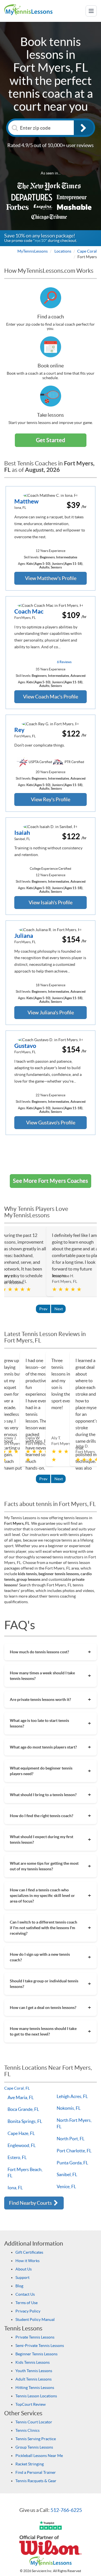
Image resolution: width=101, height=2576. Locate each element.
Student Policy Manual (35, 2319)
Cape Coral (87, 251)
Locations (63, 251)
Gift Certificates (29, 2252)
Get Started (50, 440)
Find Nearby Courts (31, 2203)
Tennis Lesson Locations (36, 2396)
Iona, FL (15, 2188)
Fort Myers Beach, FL (25, 2173)
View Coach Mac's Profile (50, 697)
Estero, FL (17, 2157)
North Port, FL (71, 2139)
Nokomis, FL (69, 2108)
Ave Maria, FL (21, 2097)
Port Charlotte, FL (74, 2151)
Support (22, 2277)
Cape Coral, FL (17, 2088)
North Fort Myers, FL (74, 2123)
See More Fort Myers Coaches (50, 1181)
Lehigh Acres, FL (72, 2096)
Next (59, 1309)
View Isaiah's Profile (50, 902)
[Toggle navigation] (91, 11)
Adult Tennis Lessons (34, 2379)
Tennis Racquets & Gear (36, 2481)
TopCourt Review (31, 2404)
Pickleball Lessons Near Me (39, 2456)
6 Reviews (64, 662)
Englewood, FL (22, 2145)
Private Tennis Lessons (35, 2337)
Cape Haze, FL (21, 2133)
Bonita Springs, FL (25, 2121)
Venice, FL (66, 2186)
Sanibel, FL (67, 2174)
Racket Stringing (30, 2464)
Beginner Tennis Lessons (36, 2354)
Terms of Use (27, 2303)
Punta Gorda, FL (72, 2163)
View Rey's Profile (50, 799)
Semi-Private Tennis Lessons (40, 2346)
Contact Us (25, 2294)
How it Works (27, 2261)
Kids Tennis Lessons (33, 2362)
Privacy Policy (28, 2311)
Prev (43, 1309)
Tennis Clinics (27, 2430)
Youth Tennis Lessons (34, 2371)
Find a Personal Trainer (36, 2472)
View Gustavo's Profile (51, 1123)
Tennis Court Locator (34, 2422)
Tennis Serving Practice (36, 2439)
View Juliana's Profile (51, 1012)
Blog (19, 2286)
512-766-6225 (66, 2510)
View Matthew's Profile (51, 578)
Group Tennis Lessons (34, 2447)
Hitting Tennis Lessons (35, 2388)
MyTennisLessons (33, 251)
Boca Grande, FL (23, 2109)
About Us (24, 2269)
